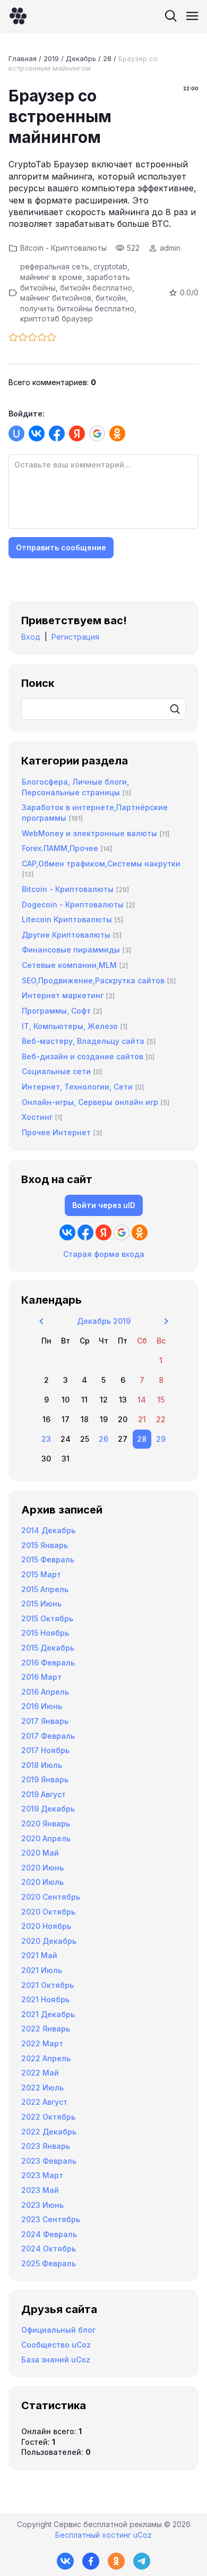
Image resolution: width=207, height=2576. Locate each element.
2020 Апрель (46, 1838)
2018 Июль (42, 1765)
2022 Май (40, 2073)
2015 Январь (45, 1545)
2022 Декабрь (49, 2132)
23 (46, 1439)
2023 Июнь (42, 2205)
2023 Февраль (49, 2161)
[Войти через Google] (97, 433)
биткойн (111, 298)
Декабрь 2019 (104, 1321)
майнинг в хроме (51, 277)
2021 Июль (42, 1970)
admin (170, 248)
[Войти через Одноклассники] (117, 433)
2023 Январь (46, 2146)
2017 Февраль (48, 1736)
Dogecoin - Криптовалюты (73, 904)
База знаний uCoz (56, 2360)
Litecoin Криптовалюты (67, 919)
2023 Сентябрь (51, 2219)
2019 (51, 58)
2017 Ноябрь (45, 1750)
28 (107, 58)
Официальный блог (58, 2330)
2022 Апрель (46, 2058)
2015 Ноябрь (45, 1633)
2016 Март (41, 1677)
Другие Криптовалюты (66, 935)
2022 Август (44, 2102)
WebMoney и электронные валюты (89, 833)
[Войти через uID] (16, 433)
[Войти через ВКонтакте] (37, 433)
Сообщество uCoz (56, 2345)
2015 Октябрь (47, 1618)
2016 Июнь (42, 1706)
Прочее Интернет (56, 1132)
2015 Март (41, 1574)
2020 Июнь (42, 1868)
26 (103, 1439)
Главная (23, 58)
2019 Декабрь (48, 1809)
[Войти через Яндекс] (77, 433)
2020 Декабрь (49, 1941)
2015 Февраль (48, 1559)
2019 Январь (45, 1779)
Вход (31, 637)
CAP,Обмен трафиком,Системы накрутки (101, 864)
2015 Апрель (45, 1589)
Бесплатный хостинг (93, 2535)
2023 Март (42, 2175)
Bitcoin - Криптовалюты (63, 248)
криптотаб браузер (57, 318)
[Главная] (18, 16)
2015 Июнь (41, 1604)
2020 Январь (46, 1823)
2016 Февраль (48, 1663)
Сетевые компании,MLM (69, 965)
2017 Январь (45, 1721)
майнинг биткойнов (56, 298)
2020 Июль (42, 1882)
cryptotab (110, 266)
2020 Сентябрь (51, 1897)
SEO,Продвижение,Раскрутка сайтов (93, 980)
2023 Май (40, 2190)
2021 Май (39, 1955)
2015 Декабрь (48, 1648)
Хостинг (37, 1117)
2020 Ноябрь (46, 1926)
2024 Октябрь (49, 2248)
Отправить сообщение (61, 547)
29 (161, 1439)
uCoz (143, 2535)
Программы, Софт (56, 1011)
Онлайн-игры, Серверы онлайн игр (90, 1102)
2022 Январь (46, 2029)
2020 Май (40, 1853)
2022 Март (42, 2043)
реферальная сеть (55, 266)
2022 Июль (42, 2088)
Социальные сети (56, 1071)
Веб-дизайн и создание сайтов (83, 1056)
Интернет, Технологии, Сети (77, 1087)
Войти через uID (104, 1205)
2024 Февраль (49, 2234)
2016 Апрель (45, 1692)
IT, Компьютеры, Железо (70, 1026)
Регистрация (75, 637)
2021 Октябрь (48, 1985)
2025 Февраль (49, 2263)
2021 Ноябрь (45, 1999)
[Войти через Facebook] (57, 433)
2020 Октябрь (48, 1912)
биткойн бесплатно (96, 288)
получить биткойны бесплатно (77, 308)
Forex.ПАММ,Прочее (60, 848)
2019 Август (44, 1794)
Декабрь (81, 58)
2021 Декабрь (48, 2014)
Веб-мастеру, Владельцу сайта (83, 1041)
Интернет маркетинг (63, 995)
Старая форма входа (104, 1254)
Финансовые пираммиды (71, 950)
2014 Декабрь (48, 1530)
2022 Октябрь (48, 2117)
